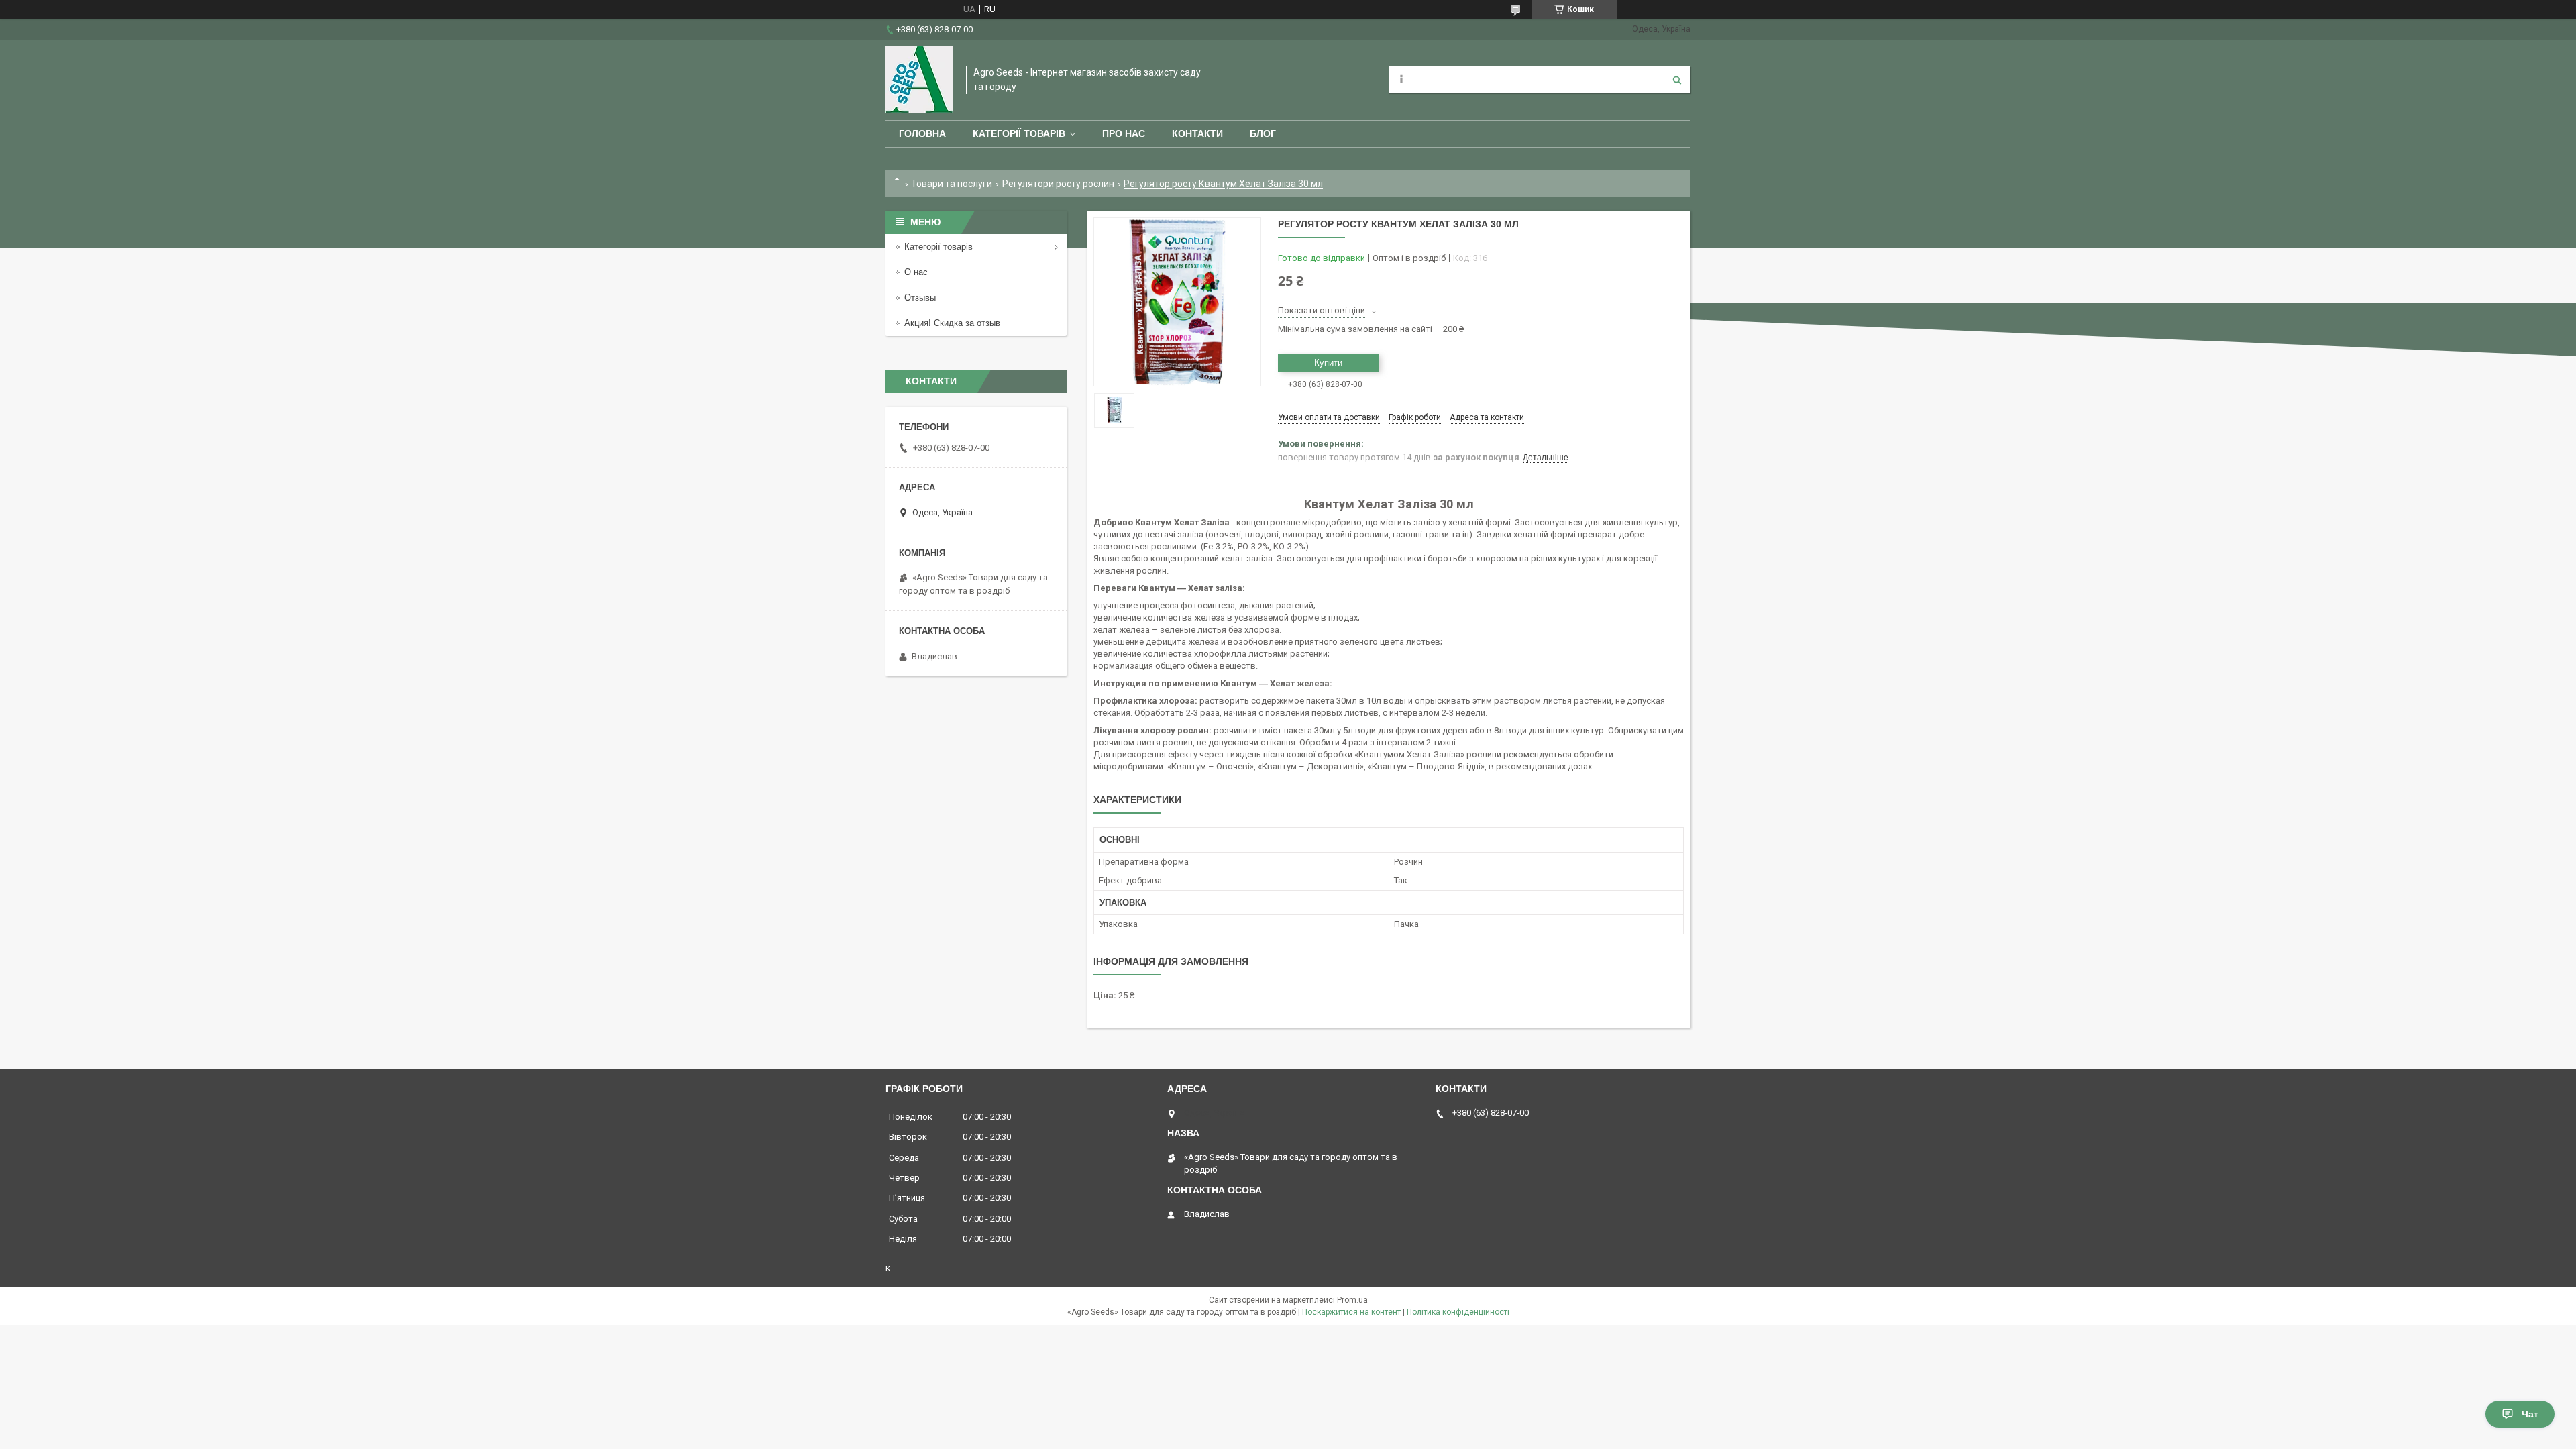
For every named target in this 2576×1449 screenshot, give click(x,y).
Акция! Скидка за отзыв (952, 323)
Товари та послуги (952, 184)
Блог (1263, 133)
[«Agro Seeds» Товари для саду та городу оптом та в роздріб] (919, 80)
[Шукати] (1677, 80)
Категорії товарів (1019, 133)
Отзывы (920, 298)
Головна (922, 133)
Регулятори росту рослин (1058, 184)
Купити (1328, 363)
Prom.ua (1352, 1300)
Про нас (1124, 133)
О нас (916, 272)
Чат (2530, 1414)
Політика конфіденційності (1458, 1312)
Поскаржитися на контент (1351, 1312)
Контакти (1197, 133)
